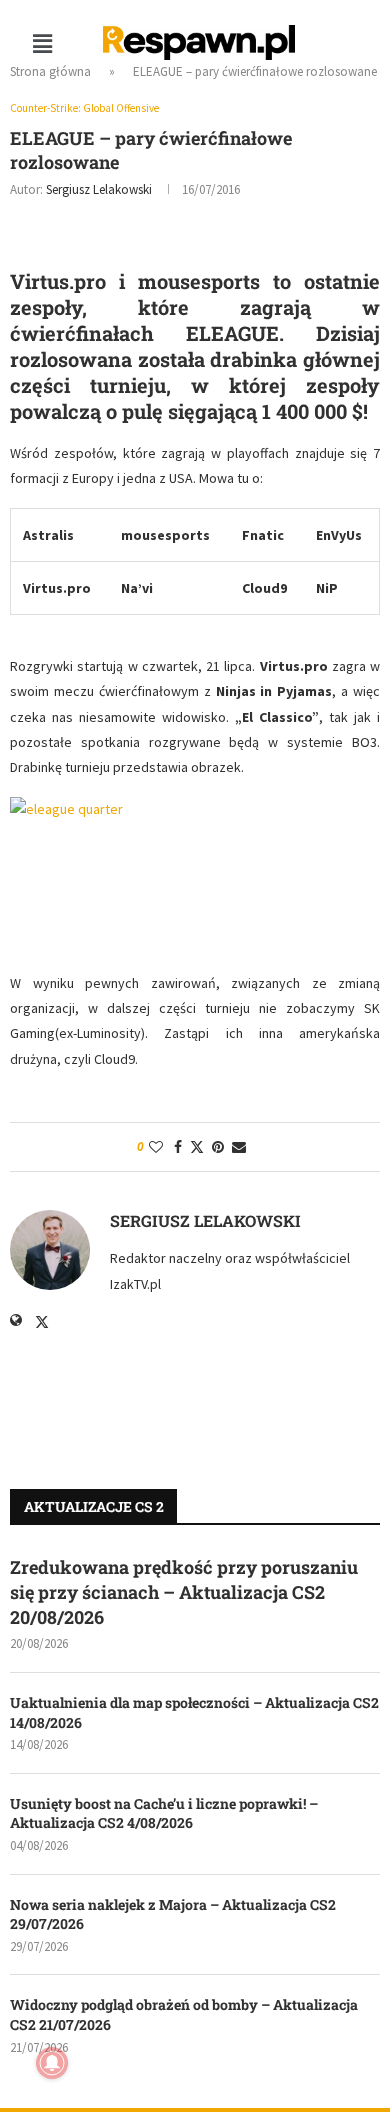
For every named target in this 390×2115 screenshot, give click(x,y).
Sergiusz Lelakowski (99, 189)
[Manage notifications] (52, 2063)
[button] (42, 43)
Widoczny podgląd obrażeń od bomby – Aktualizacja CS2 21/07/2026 (184, 2014)
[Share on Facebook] (178, 1147)
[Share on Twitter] (197, 1147)
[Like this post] (156, 1147)
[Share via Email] (239, 1147)
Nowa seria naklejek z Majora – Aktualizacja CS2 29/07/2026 (173, 1914)
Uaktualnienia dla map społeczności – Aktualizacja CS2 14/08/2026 (194, 1712)
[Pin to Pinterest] (218, 1147)
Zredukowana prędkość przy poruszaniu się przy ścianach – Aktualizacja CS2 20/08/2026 (184, 1592)
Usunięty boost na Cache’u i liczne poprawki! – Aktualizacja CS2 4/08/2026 (164, 1813)
